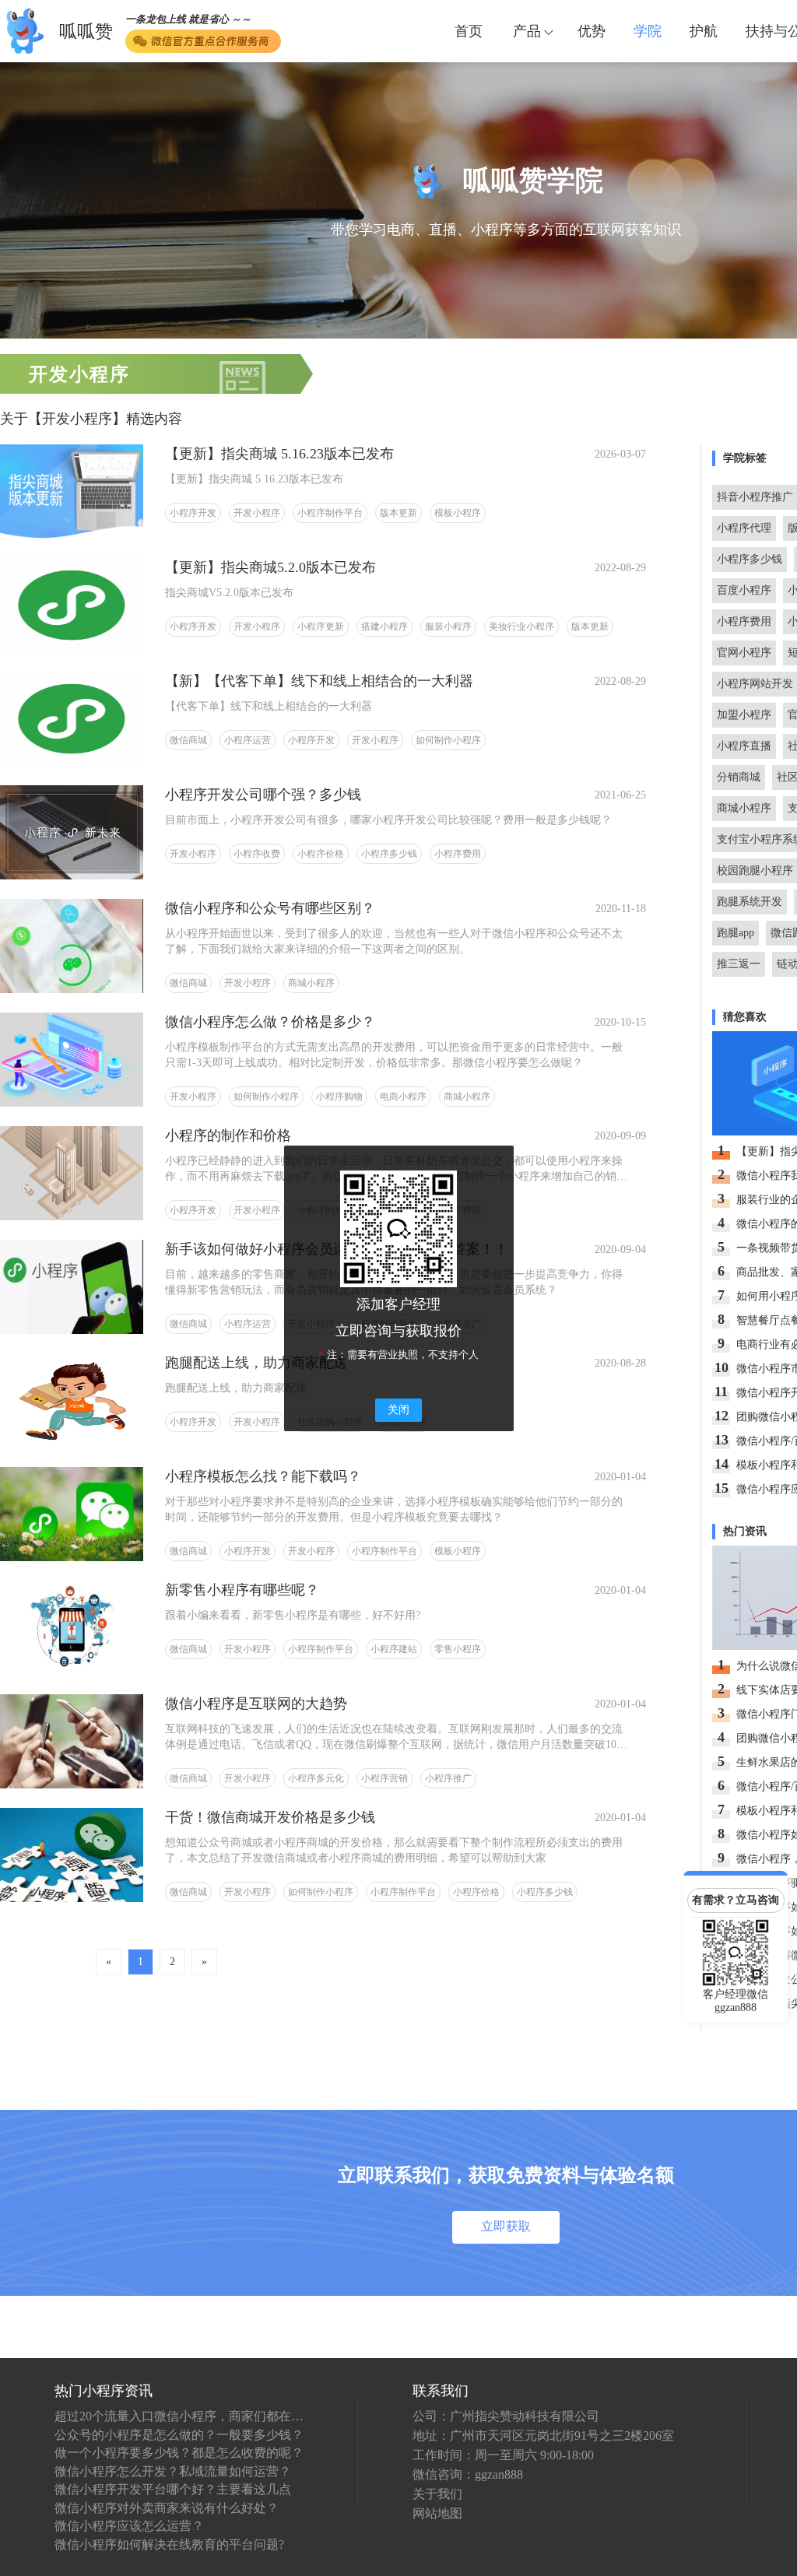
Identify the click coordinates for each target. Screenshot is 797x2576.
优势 (592, 31)
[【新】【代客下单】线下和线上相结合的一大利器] (72, 718)
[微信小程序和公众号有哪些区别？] (72, 945)
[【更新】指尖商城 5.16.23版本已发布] (72, 491)
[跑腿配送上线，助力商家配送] (72, 1400)
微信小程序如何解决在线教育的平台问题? (169, 2544)
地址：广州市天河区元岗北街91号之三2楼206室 (543, 2436)
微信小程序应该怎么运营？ (129, 2526)
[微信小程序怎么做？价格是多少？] (72, 1059)
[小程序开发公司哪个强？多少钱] (72, 832)
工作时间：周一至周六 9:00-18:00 (503, 2455)
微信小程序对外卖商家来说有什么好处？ (167, 2508)
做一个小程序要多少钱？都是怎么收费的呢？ (179, 2453)
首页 (469, 31)
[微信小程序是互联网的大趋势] (72, 1741)
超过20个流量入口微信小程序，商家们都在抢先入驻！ (179, 2416)
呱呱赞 (86, 32)
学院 (648, 31)
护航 (704, 31)
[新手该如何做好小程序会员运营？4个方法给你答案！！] (72, 1286)
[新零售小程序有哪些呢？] (72, 1627)
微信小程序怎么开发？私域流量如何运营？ (173, 2471)
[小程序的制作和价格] (72, 1172)
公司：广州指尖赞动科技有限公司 (506, 2416)
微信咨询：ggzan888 (468, 2474)
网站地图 (437, 2513)
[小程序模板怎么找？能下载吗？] (72, 1513)
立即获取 (506, 2226)
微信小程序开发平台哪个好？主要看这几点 (173, 2489)
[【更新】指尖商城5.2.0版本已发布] (72, 604)
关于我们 (437, 2494)
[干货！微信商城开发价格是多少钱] (72, 1854)
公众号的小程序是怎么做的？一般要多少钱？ (179, 2435)
